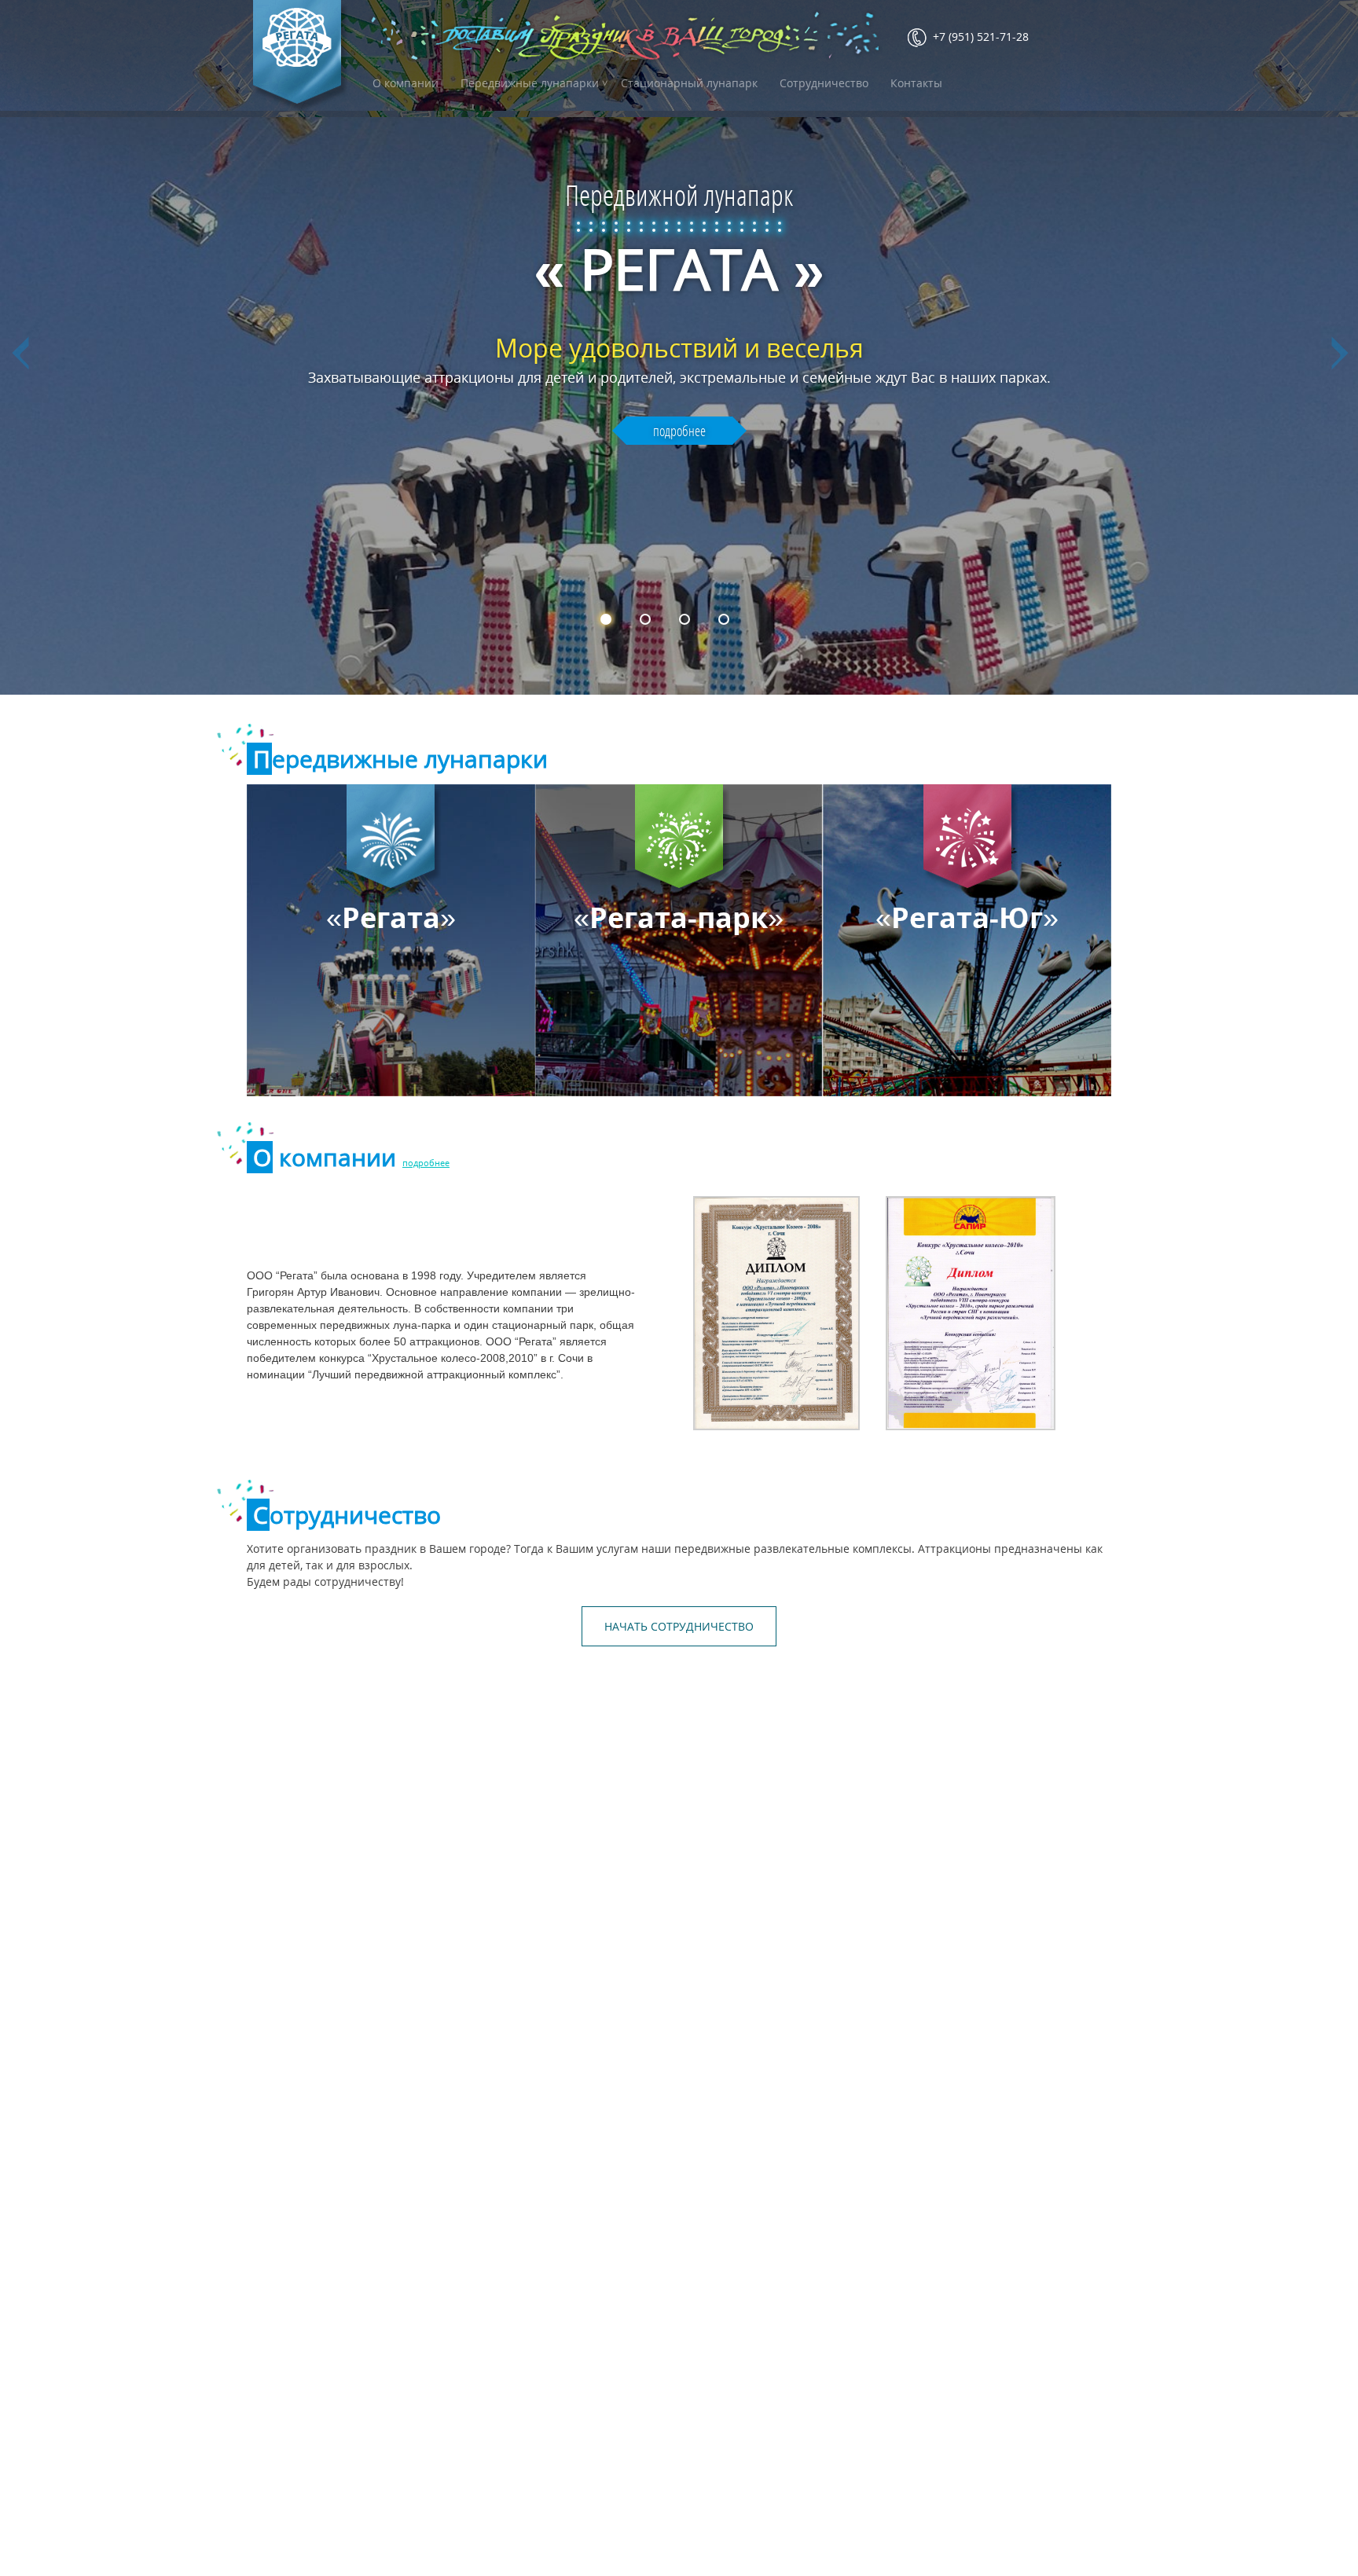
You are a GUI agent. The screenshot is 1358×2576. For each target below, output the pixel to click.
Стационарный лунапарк (689, 83)
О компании (406, 83)
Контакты (916, 83)
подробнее (679, 431)
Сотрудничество (824, 83)
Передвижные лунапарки (530, 83)
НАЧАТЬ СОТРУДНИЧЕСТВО (679, 1626)
